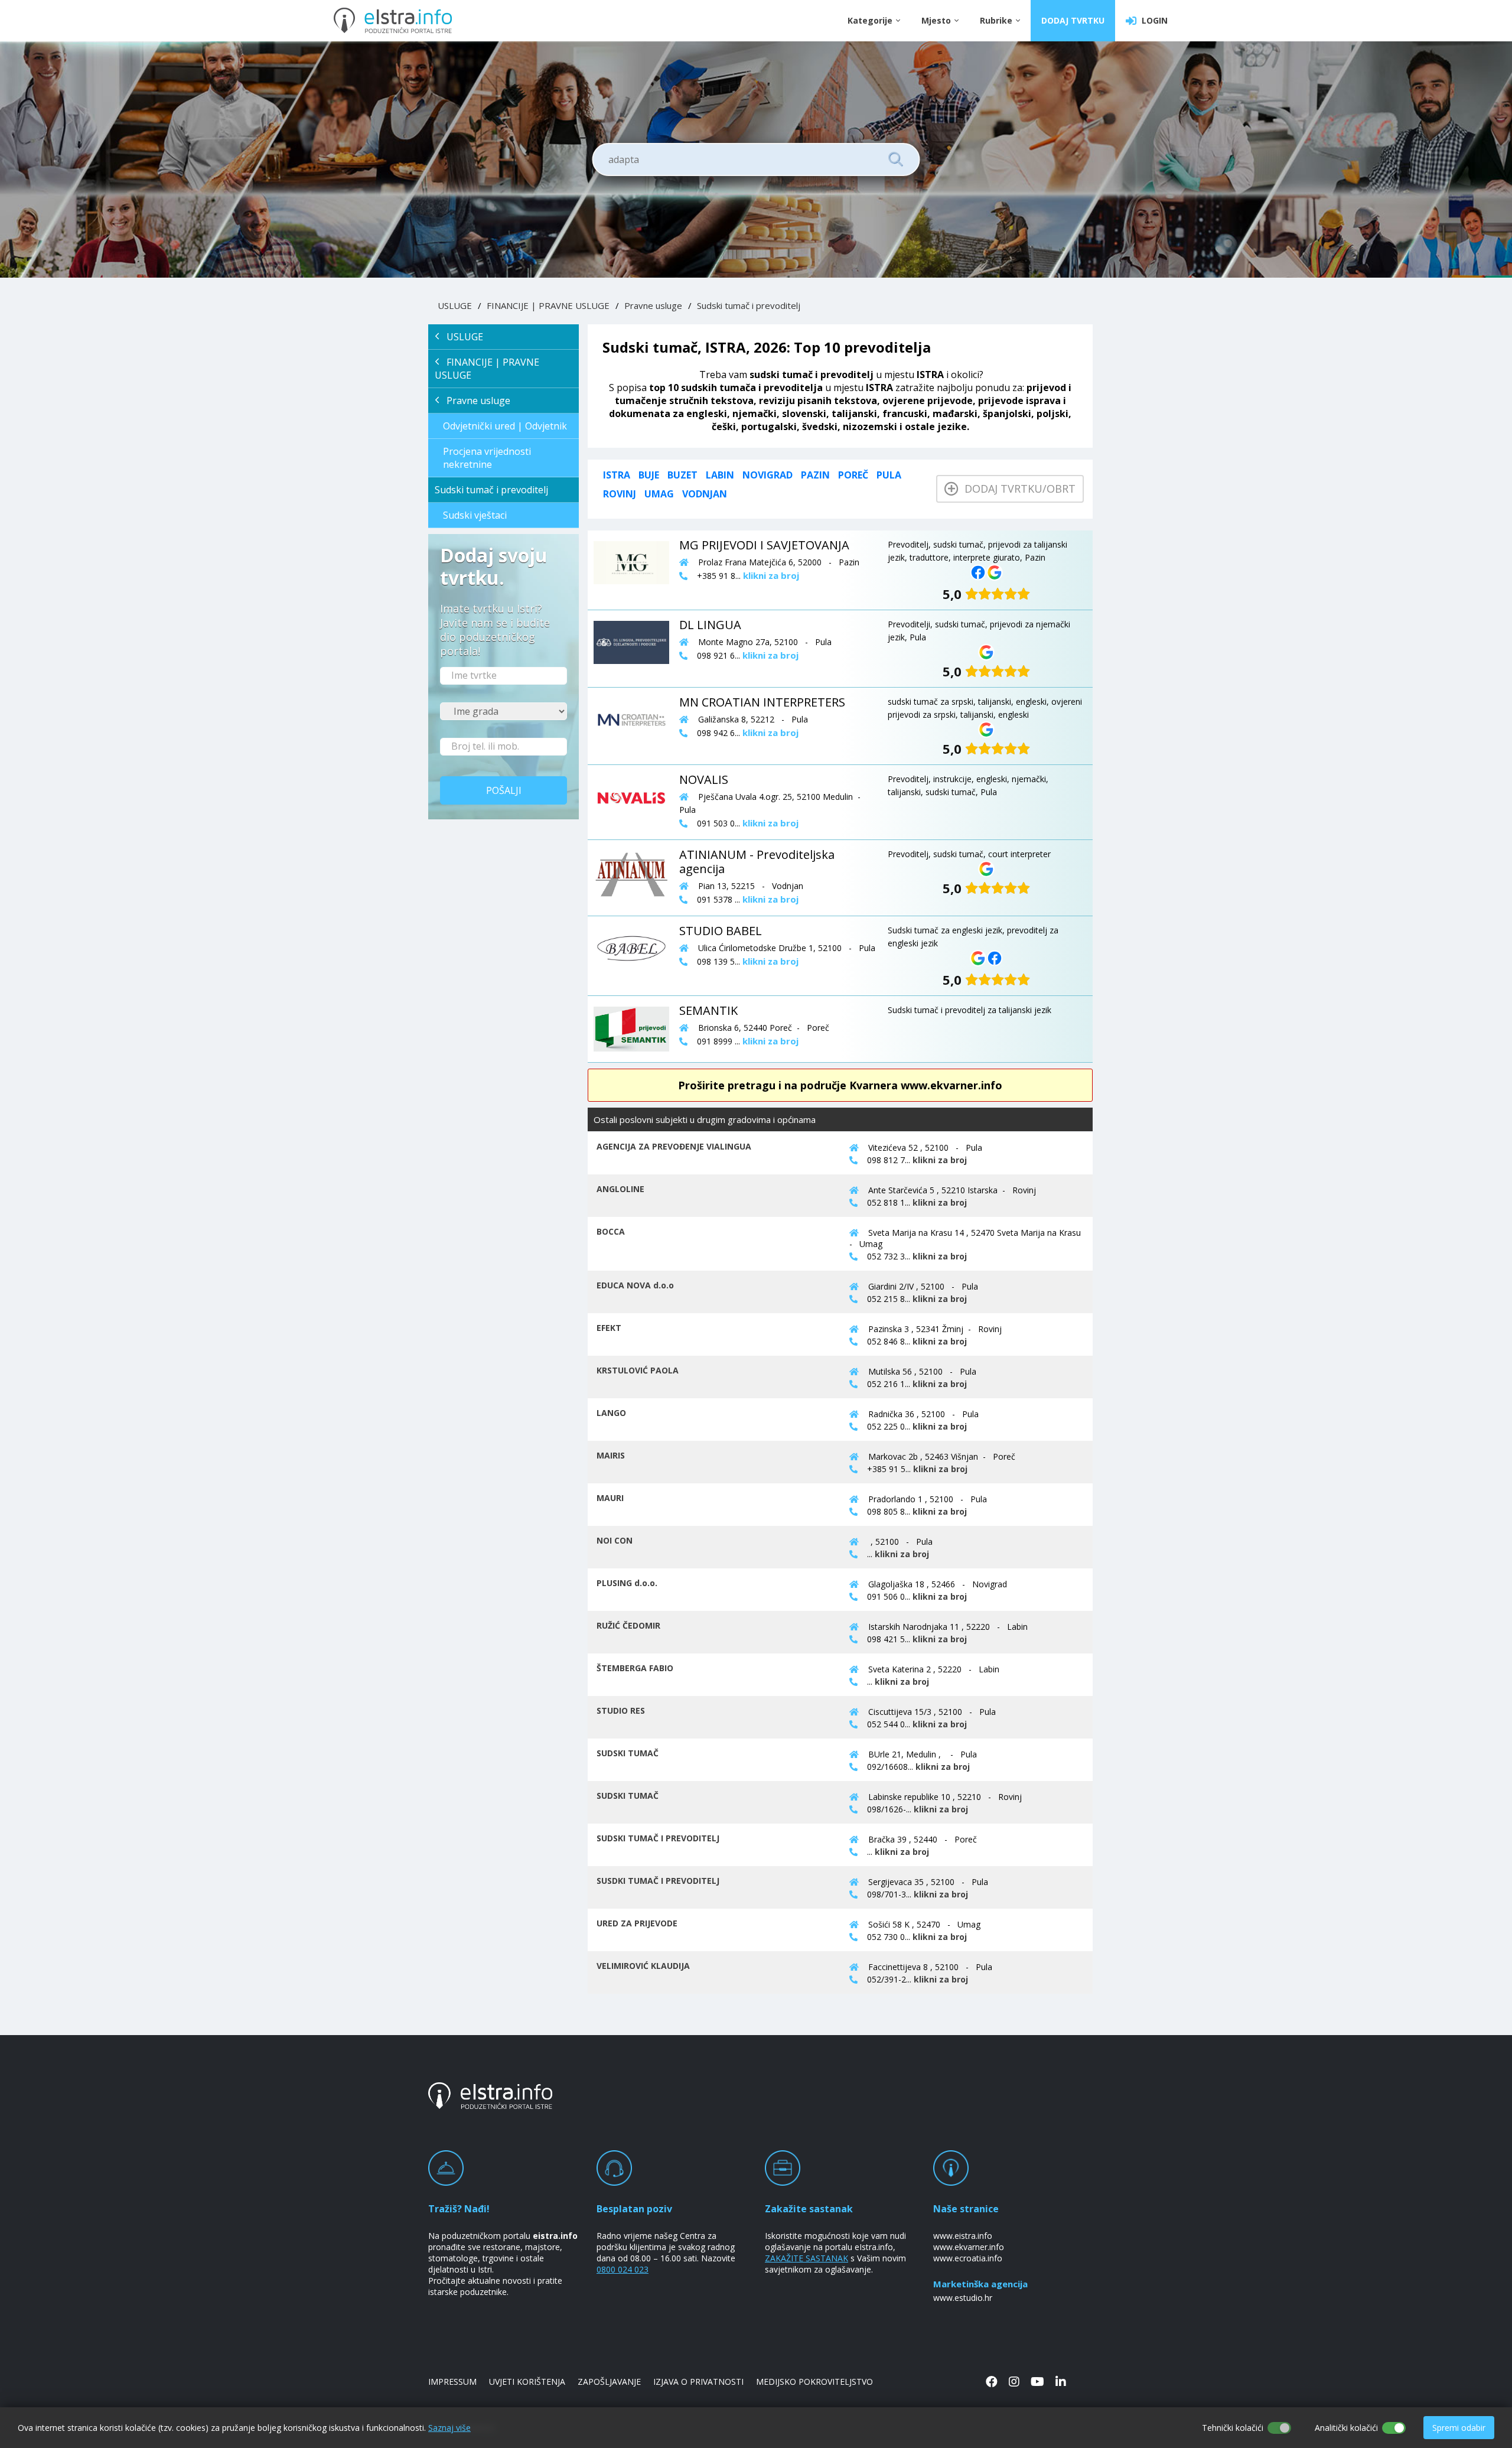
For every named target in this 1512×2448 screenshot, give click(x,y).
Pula (889, 475)
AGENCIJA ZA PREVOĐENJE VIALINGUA (674, 1146)
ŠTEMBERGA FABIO (635, 1668)
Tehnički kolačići (1233, 2428)
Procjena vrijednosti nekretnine (487, 458)
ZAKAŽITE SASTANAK (806, 2258)
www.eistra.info (963, 2236)
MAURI (610, 1498)
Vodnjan (705, 494)
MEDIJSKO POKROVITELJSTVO (814, 2382)
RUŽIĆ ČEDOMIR (628, 1625)
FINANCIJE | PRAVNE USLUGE (548, 305)
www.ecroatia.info (968, 2258)
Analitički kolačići (1346, 2428)
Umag (659, 494)
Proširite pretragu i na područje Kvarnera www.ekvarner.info (840, 1085)
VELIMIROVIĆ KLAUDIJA (643, 1966)
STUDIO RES (621, 1710)
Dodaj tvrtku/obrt (1017, 489)
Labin (720, 475)
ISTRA (617, 475)
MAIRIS (611, 1455)
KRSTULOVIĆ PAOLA (638, 1370)
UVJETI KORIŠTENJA (527, 2382)
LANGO (611, 1413)
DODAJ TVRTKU (1073, 20)
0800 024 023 (623, 2269)
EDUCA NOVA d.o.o (635, 1285)
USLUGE (455, 305)
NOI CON (615, 1540)
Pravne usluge (653, 305)
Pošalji (504, 790)
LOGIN (1152, 20)
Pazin (815, 475)
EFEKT (609, 1328)
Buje (649, 475)
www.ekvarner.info (969, 2247)
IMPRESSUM (452, 2382)
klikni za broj (940, 1160)
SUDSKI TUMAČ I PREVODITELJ (658, 1838)
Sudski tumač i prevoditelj (749, 305)
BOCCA (611, 1231)
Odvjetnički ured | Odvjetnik (505, 426)
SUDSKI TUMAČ (628, 1753)
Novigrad (768, 475)
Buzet (682, 475)
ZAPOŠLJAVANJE (609, 2382)
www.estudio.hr (963, 2298)
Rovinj (620, 494)
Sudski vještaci (475, 515)
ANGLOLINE (620, 1189)
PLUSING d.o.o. (627, 1583)
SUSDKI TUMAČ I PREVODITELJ (658, 1881)
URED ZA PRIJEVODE (637, 1923)
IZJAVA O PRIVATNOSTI (698, 2382)
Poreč (853, 475)
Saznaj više (449, 2428)
